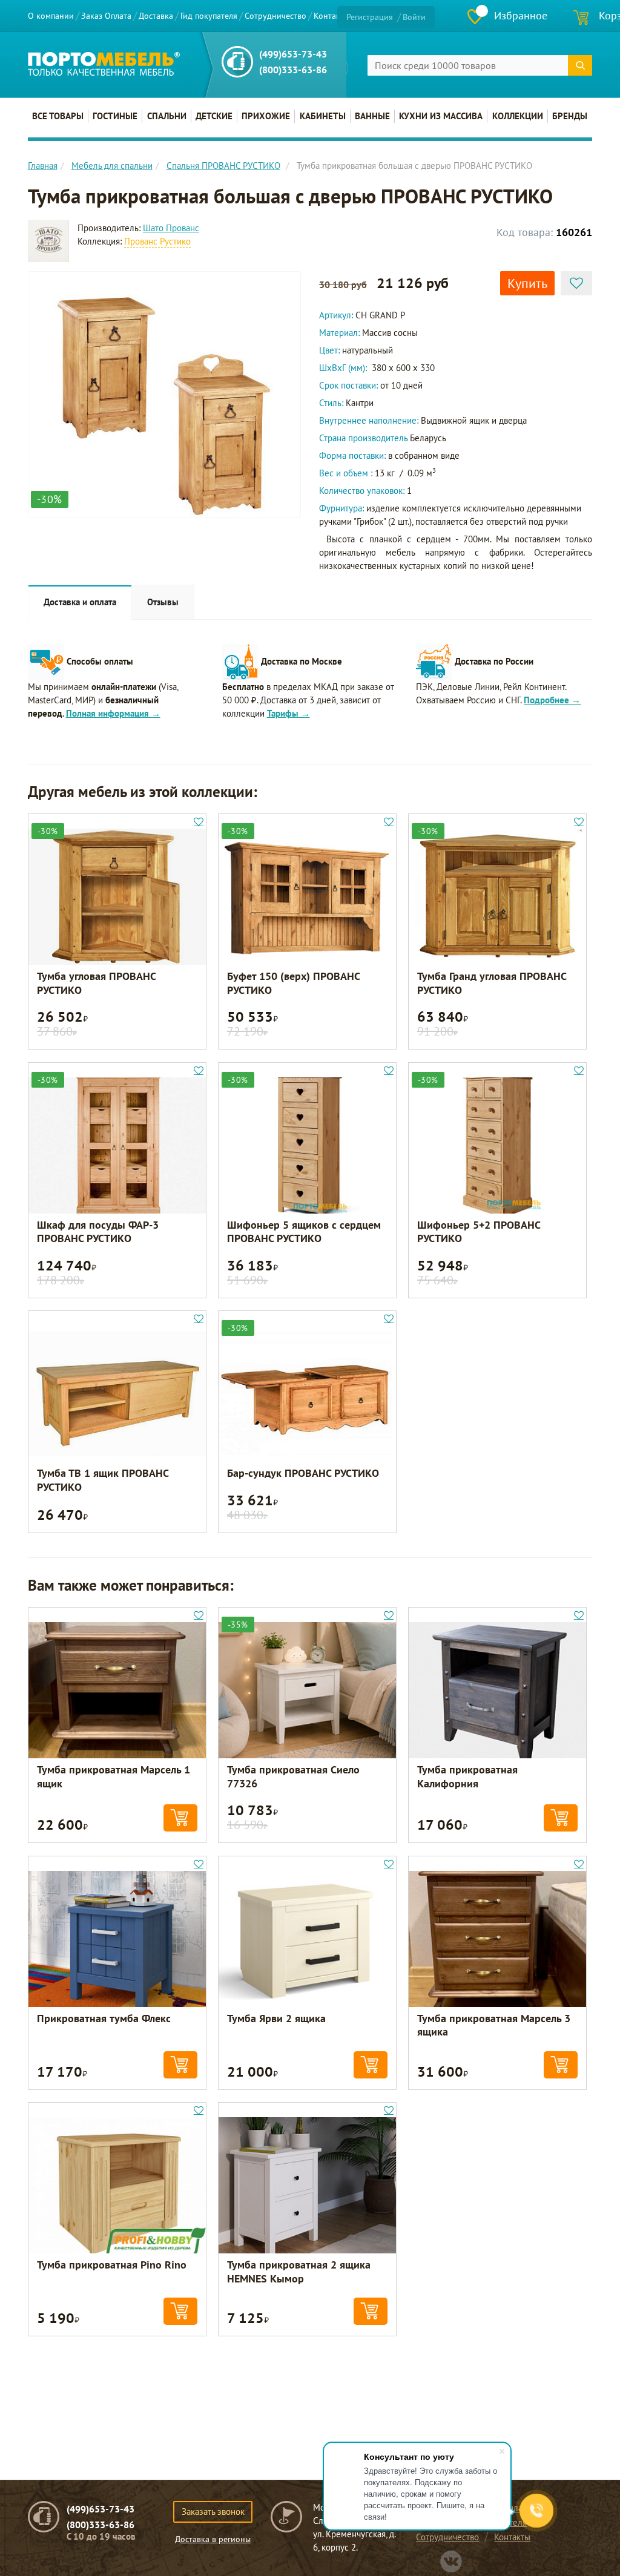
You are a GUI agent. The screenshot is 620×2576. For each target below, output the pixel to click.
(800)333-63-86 (293, 70)
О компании (51, 16)
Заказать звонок (213, 2512)
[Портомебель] (104, 64)
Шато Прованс (171, 228)
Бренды (570, 116)
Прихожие (266, 116)
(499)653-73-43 (293, 54)
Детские (214, 116)
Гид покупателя (209, 16)
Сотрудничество (275, 16)
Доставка (156, 16)
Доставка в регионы (213, 2539)
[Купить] (180, 1818)
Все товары (58, 116)
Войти (414, 17)
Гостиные (115, 116)
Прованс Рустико (157, 241)
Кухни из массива (441, 116)
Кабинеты (323, 116)
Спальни (167, 116)
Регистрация (370, 17)
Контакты (331, 16)
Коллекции (518, 116)
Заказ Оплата (106, 16)
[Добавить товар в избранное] (576, 283)
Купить (527, 283)
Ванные (372, 116)
